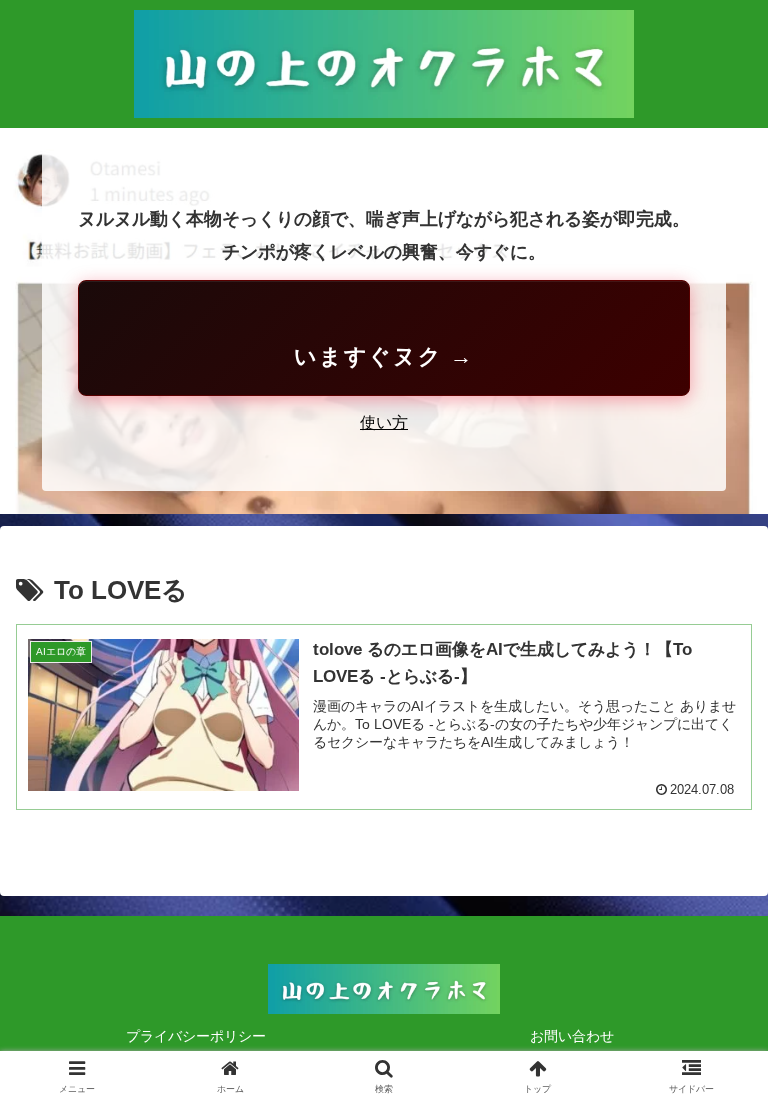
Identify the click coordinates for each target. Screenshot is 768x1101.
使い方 (384, 422)
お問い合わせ (572, 1036)
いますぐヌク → (384, 356)
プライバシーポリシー (196, 1036)
